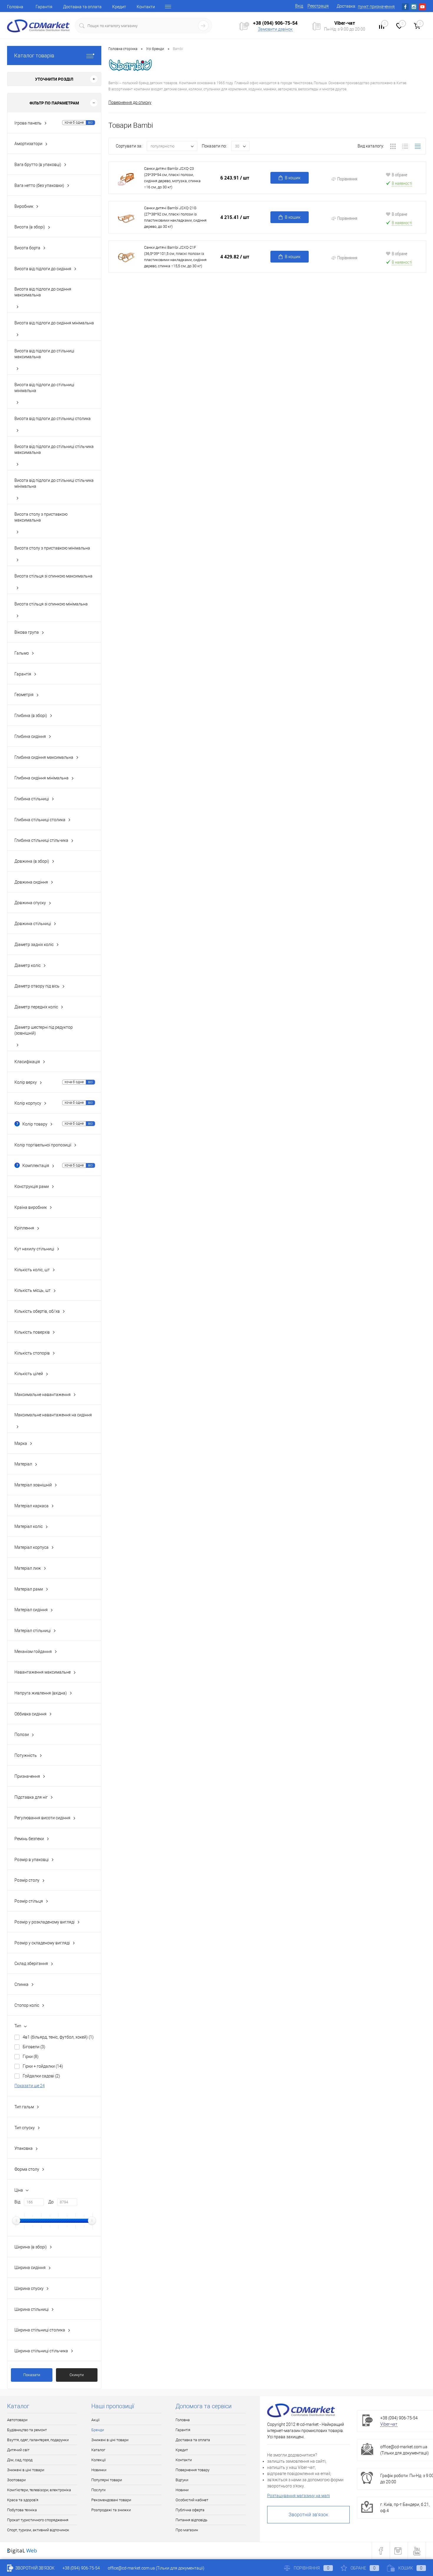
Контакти (146, 7)
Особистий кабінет (192, 2500)
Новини (182, 2490)
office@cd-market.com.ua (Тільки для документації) (156, 2568)
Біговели (34, 2047)
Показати (32, 2375)
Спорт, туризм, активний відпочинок (38, 2530)
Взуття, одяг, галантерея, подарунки (38, 2440)
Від (17, 2202)
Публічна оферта (190, 2510)
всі (90, 122)
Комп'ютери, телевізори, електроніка (39, 2490)
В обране (400, 175)
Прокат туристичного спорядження (38, 2520)
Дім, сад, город (20, 2460)
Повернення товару (192, 2470)
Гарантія (44, 7)
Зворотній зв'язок (308, 2515)
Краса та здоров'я (23, 2500)
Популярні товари (107, 2480)
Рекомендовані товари (111, 2500)
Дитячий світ (18, 2450)
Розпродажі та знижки (111, 2510)
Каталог (98, 2450)
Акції (95, 2420)
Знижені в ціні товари (26, 2470)
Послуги (98, 2490)
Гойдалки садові (41, 2076)
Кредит (119, 7)
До (51, 2202)
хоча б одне (74, 122)
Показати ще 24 (30, 2086)
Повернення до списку (130, 102)
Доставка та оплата (82, 7)
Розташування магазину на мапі (299, 2496)
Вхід (299, 6)
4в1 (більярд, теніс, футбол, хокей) (58, 2037)
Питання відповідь (191, 2520)
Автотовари (17, 2420)
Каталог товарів (34, 55)
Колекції (99, 2460)
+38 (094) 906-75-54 (275, 23)
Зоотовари (16, 2480)
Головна (15, 7)
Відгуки (182, 2480)
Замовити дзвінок (275, 29)
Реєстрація (318, 6)
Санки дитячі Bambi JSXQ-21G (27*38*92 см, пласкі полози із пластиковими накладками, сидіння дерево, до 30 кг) (175, 217)
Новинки (99, 2470)
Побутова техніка (22, 2510)
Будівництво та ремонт (27, 2430)
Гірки (31, 2057)
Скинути (77, 2375)
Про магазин (187, 2530)
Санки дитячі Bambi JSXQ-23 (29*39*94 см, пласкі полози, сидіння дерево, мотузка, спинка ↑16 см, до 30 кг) (172, 178)
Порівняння (347, 179)
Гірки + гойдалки (43, 2066)
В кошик (293, 178)
